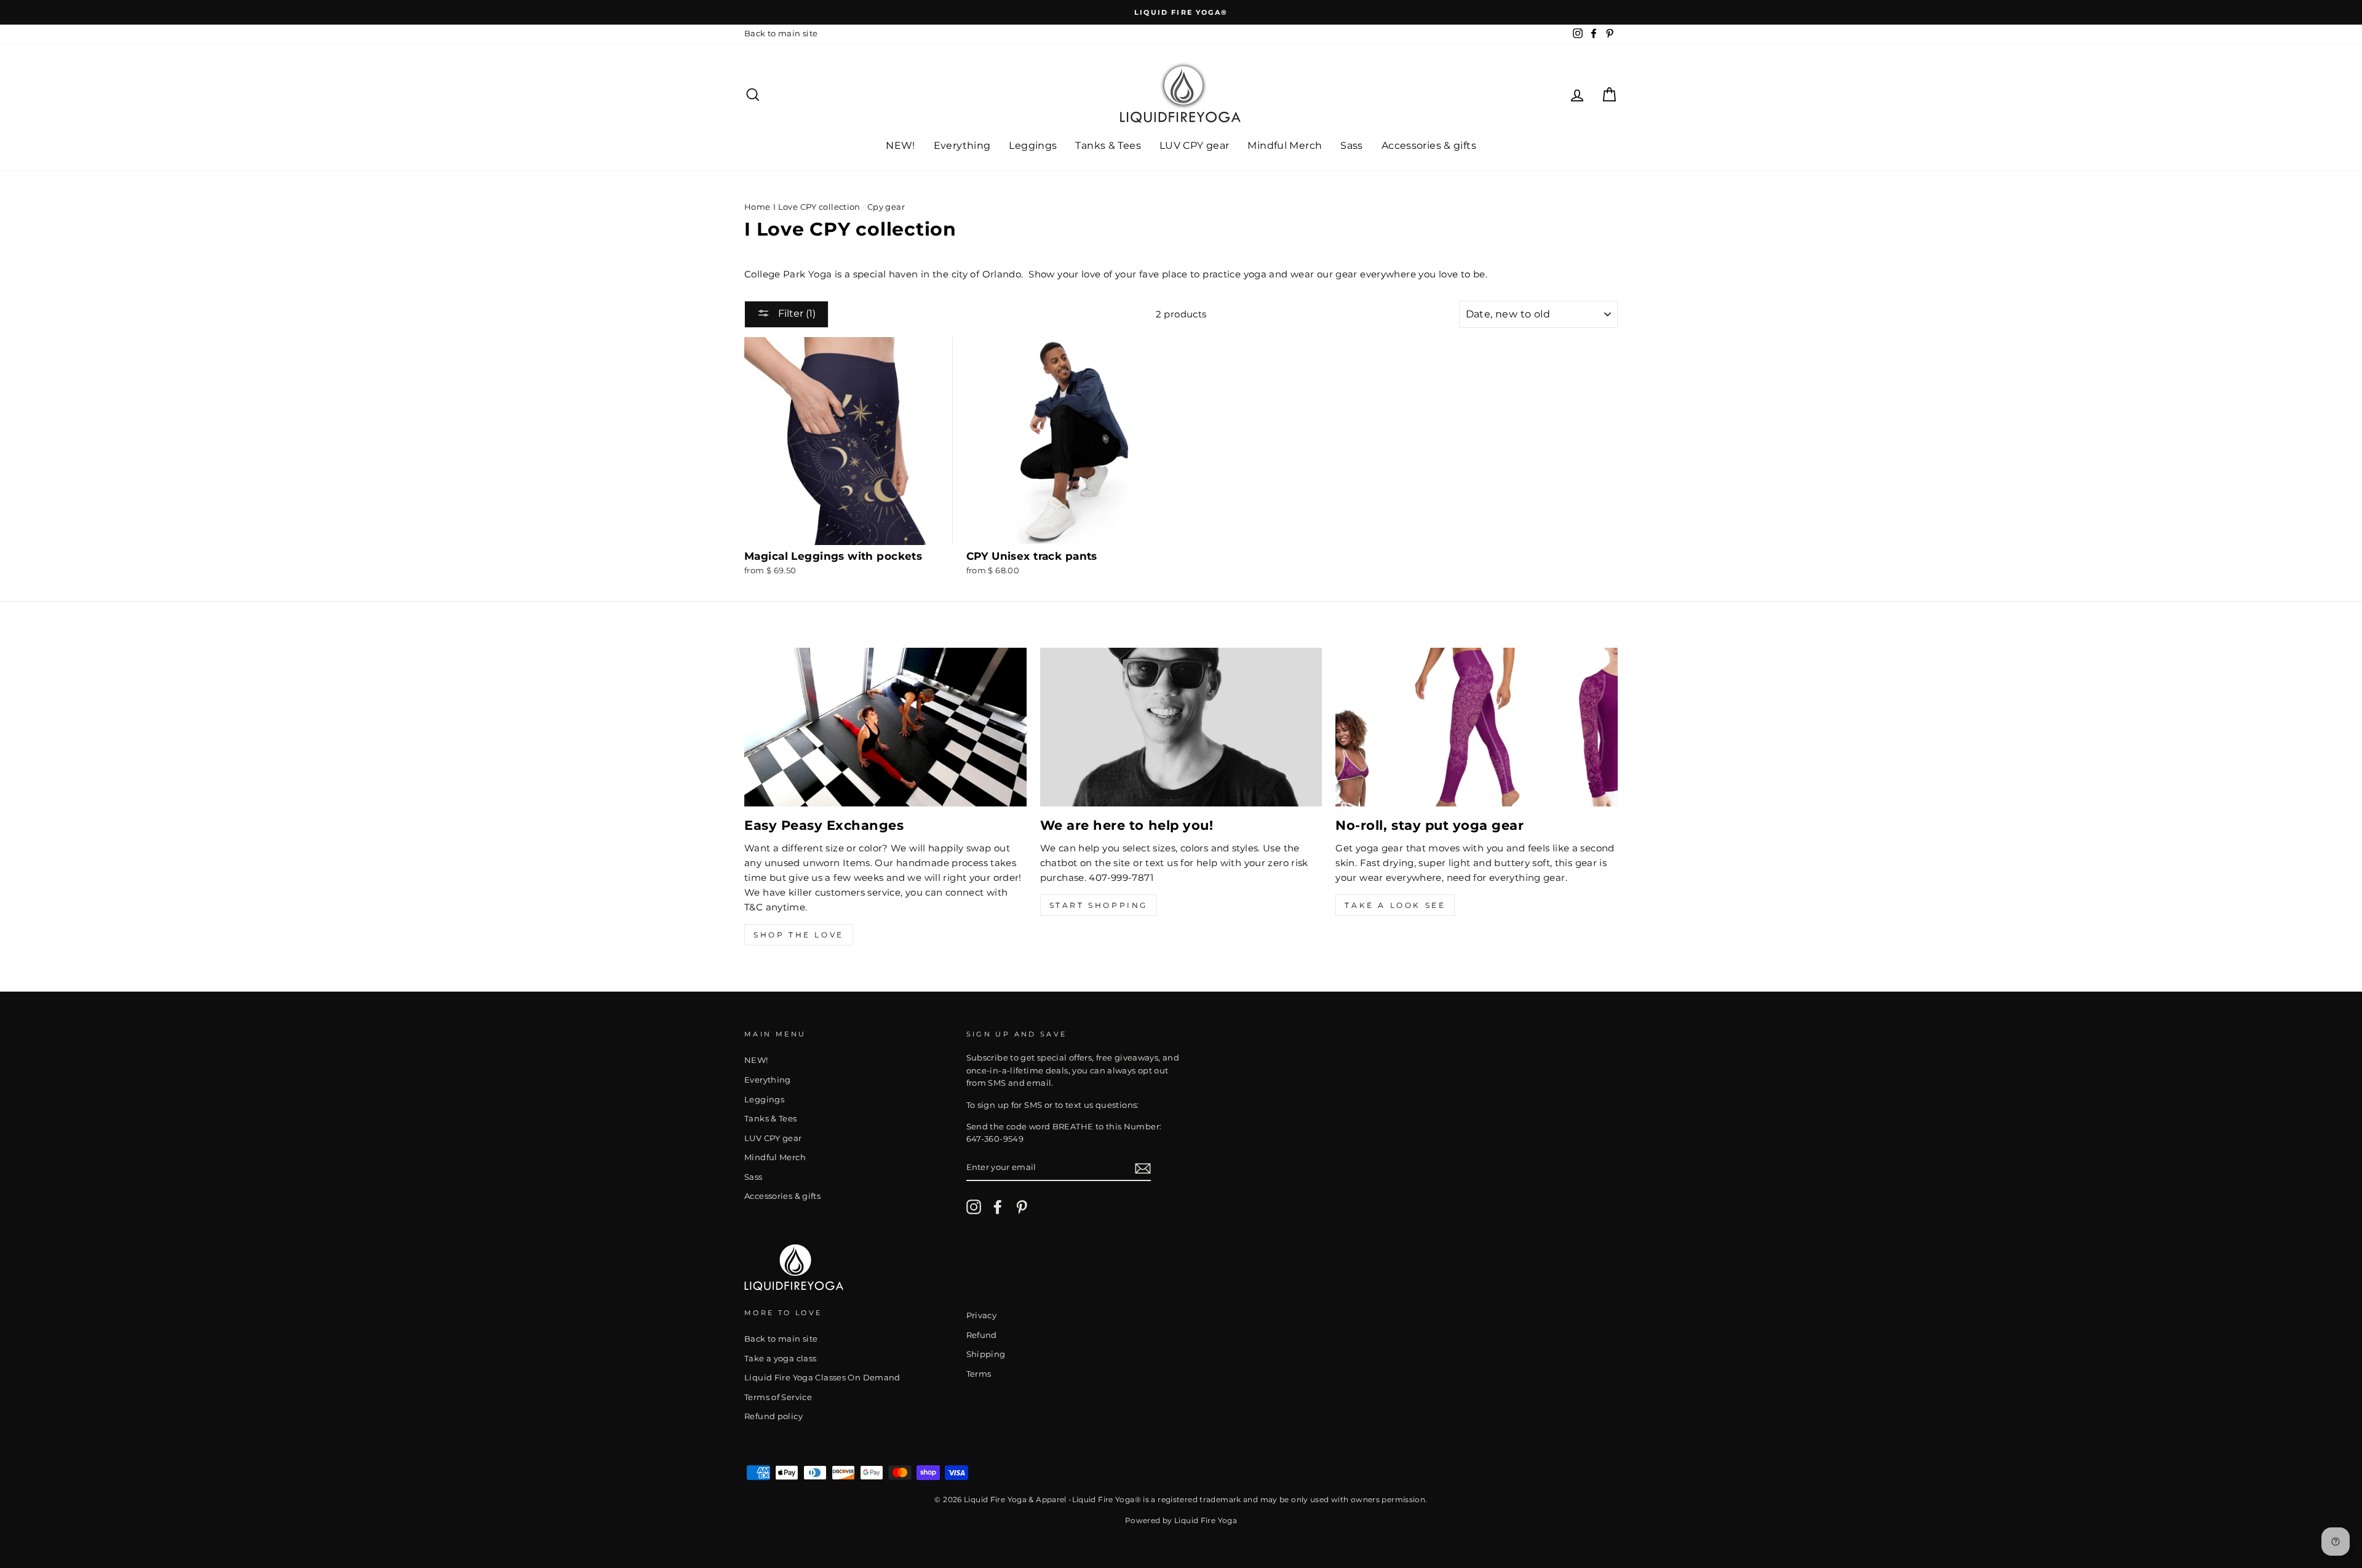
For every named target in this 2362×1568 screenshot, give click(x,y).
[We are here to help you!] (1181, 727)
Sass (1352, 145)
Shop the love (799, 935)
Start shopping (1099, 905)
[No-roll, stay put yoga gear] (1477, 727)
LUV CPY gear (1195, 145)
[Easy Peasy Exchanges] (885, 727)
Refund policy (773, 1416)
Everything (962, 145)
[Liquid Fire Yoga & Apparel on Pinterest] (1022, 1207)
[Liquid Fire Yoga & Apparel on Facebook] (998, 1207)
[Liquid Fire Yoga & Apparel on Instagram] (974, 1207)
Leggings (1033, 145)
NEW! (901, 145)
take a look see (1395, 905)
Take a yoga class (780, 1359)
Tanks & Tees (1108, 145)
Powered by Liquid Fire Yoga (1181, 1520)
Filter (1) (796, 313)
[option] (1181, 12)
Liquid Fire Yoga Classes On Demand (822, 1378)
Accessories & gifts (1429, 145)
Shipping (986, 1354)
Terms (979, 1374)
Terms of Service (778, 1397)
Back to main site (781, 34)
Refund (982, 1335)
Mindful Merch (1285, 145)
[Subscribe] (1143, 1168)
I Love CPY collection (817, 207)
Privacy (982, 1315)
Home (758, 207)
